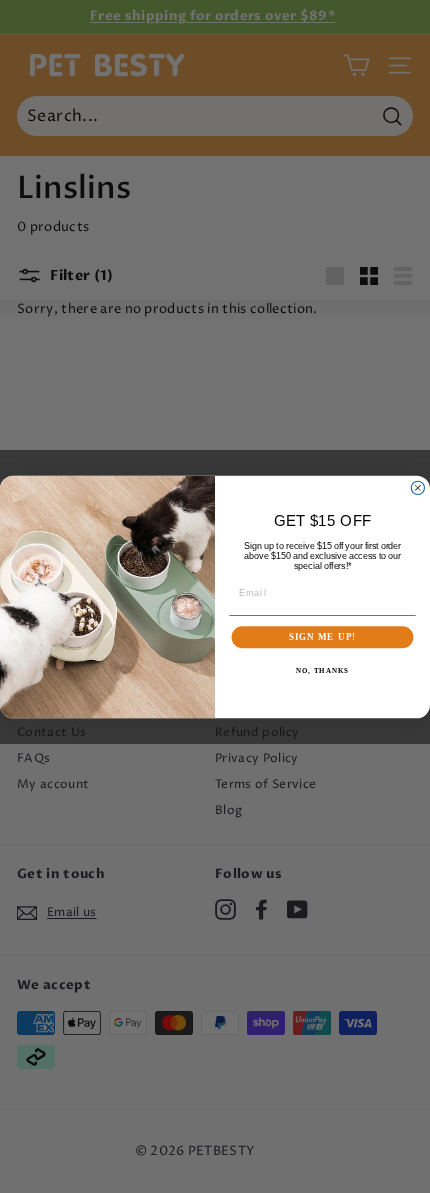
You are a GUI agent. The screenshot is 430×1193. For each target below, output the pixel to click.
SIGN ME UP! (322, 636)
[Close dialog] (417, 487)
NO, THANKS (322, 670)
